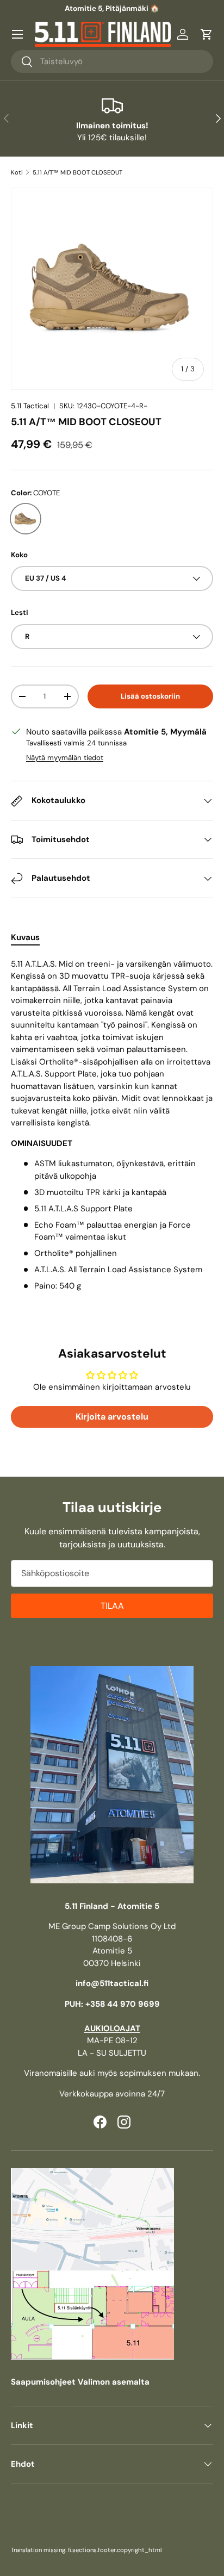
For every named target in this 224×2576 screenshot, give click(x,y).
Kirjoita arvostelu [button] (112, 1417)
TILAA (112, 1606)
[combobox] (112, 61)
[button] (207, 34)
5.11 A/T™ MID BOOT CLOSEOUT (77, 172)
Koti (17, 172)
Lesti (20, 612)
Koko (19, 555)
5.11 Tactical (30, 406)
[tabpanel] (112, 1125)
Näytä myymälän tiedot (65, 758)
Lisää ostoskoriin (150, 696)
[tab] (25, 937)
